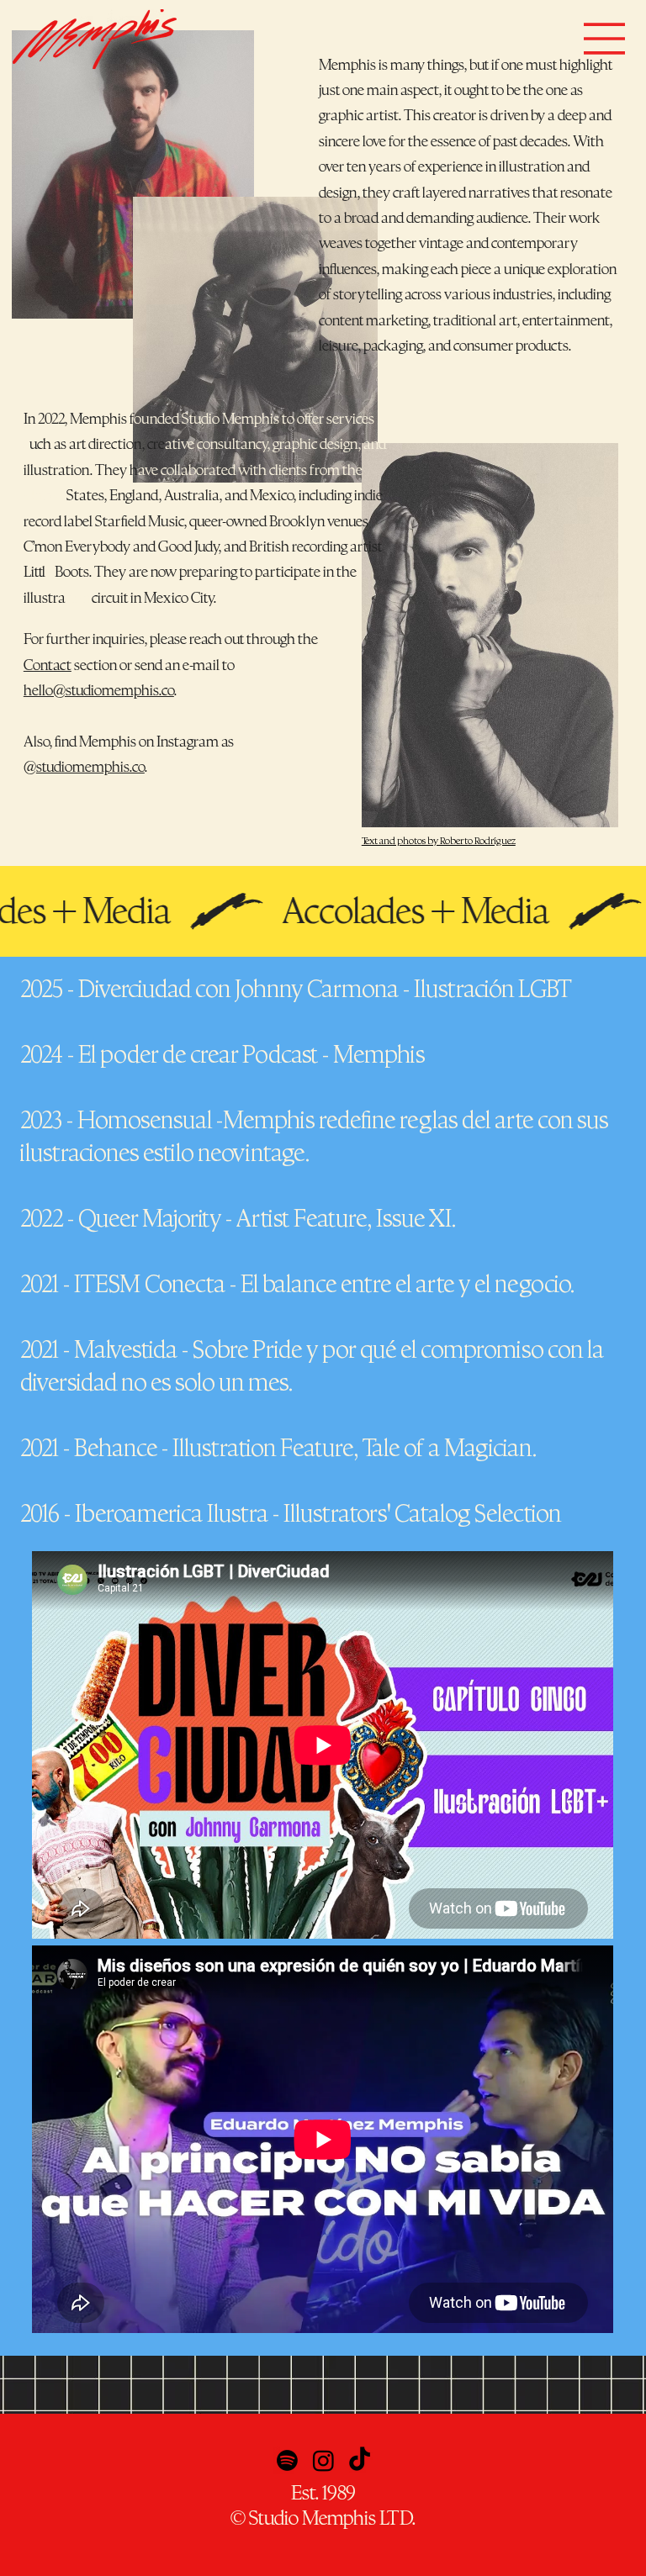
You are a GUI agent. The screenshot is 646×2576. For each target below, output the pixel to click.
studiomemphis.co (90, 767)
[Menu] (605, 39)
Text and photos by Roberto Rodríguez (439, 840)
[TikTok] (360, 2460)
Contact (48, 665)
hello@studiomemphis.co (99, 691)
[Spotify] (287, 2460)
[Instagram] (323, 2460)
